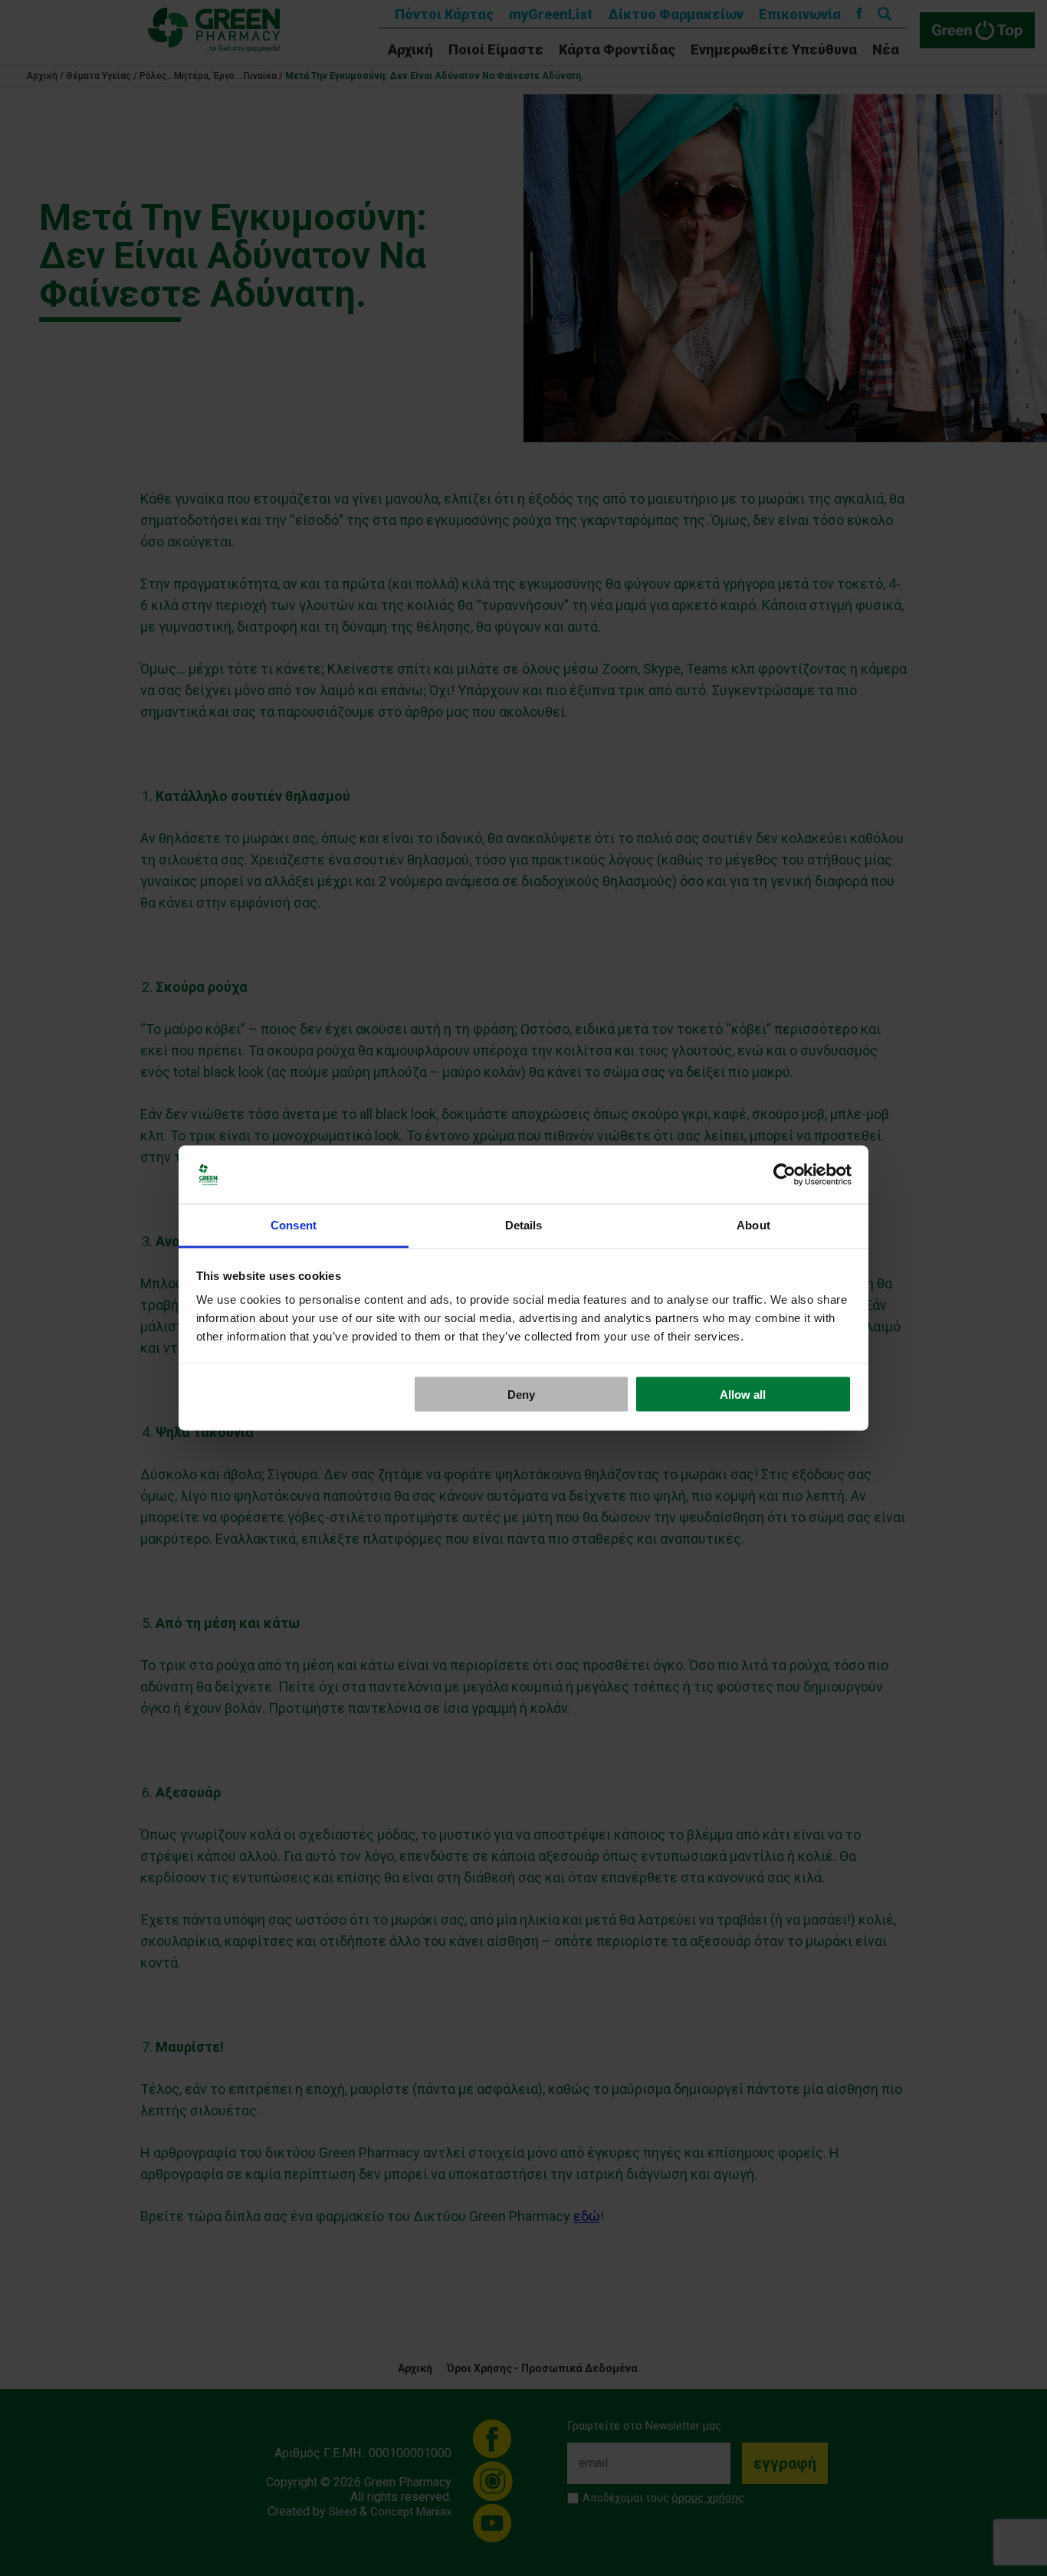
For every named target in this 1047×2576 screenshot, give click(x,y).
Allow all (743, 1394)
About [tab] (753, 1225)
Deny (521, 1394)
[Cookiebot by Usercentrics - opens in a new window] (784, 1175)
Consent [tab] (294, 1225)
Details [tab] (524, 1225)
